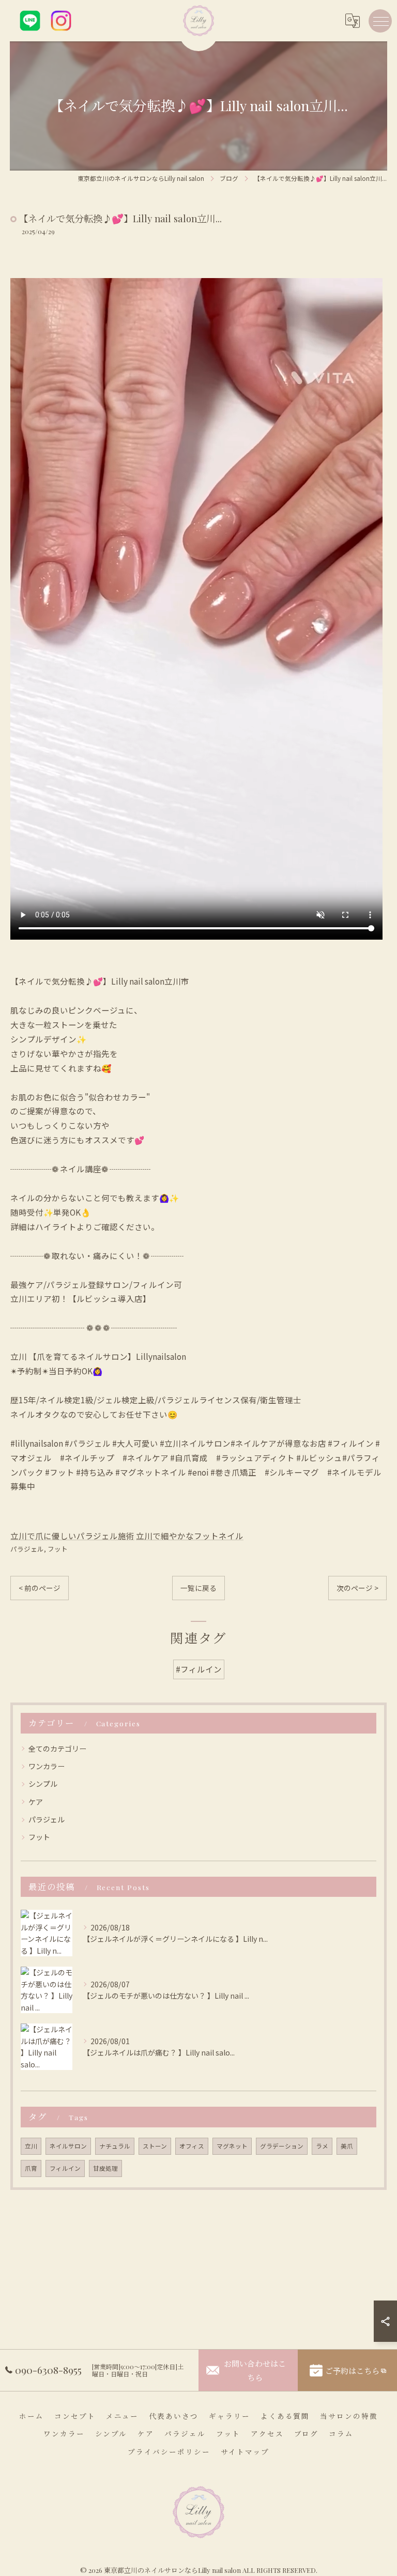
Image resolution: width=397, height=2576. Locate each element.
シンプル (43, 1784)
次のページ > (357, 1588)
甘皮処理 (105, 2168)
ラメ (322, 2146)
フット (58, 1549)
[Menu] (380, 21)
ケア (36, 1802)
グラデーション (282, 2146)
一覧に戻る (198, 1588)
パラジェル (27, 1549)
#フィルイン (199, 1669)
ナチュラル (115, 2146)
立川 (31, 2146)
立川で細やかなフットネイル (190, 1536)
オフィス (192, 2146)
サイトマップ (245, 2451)
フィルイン (65, 2168)
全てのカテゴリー (57, 1749)
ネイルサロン (68, 2146)
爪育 (31, 2168)
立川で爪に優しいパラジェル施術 (72, 1536)
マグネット (232, 2146)
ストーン (155, 2146)
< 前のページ (40, 1588)
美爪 (347, 2146)
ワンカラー (47, 1766)
